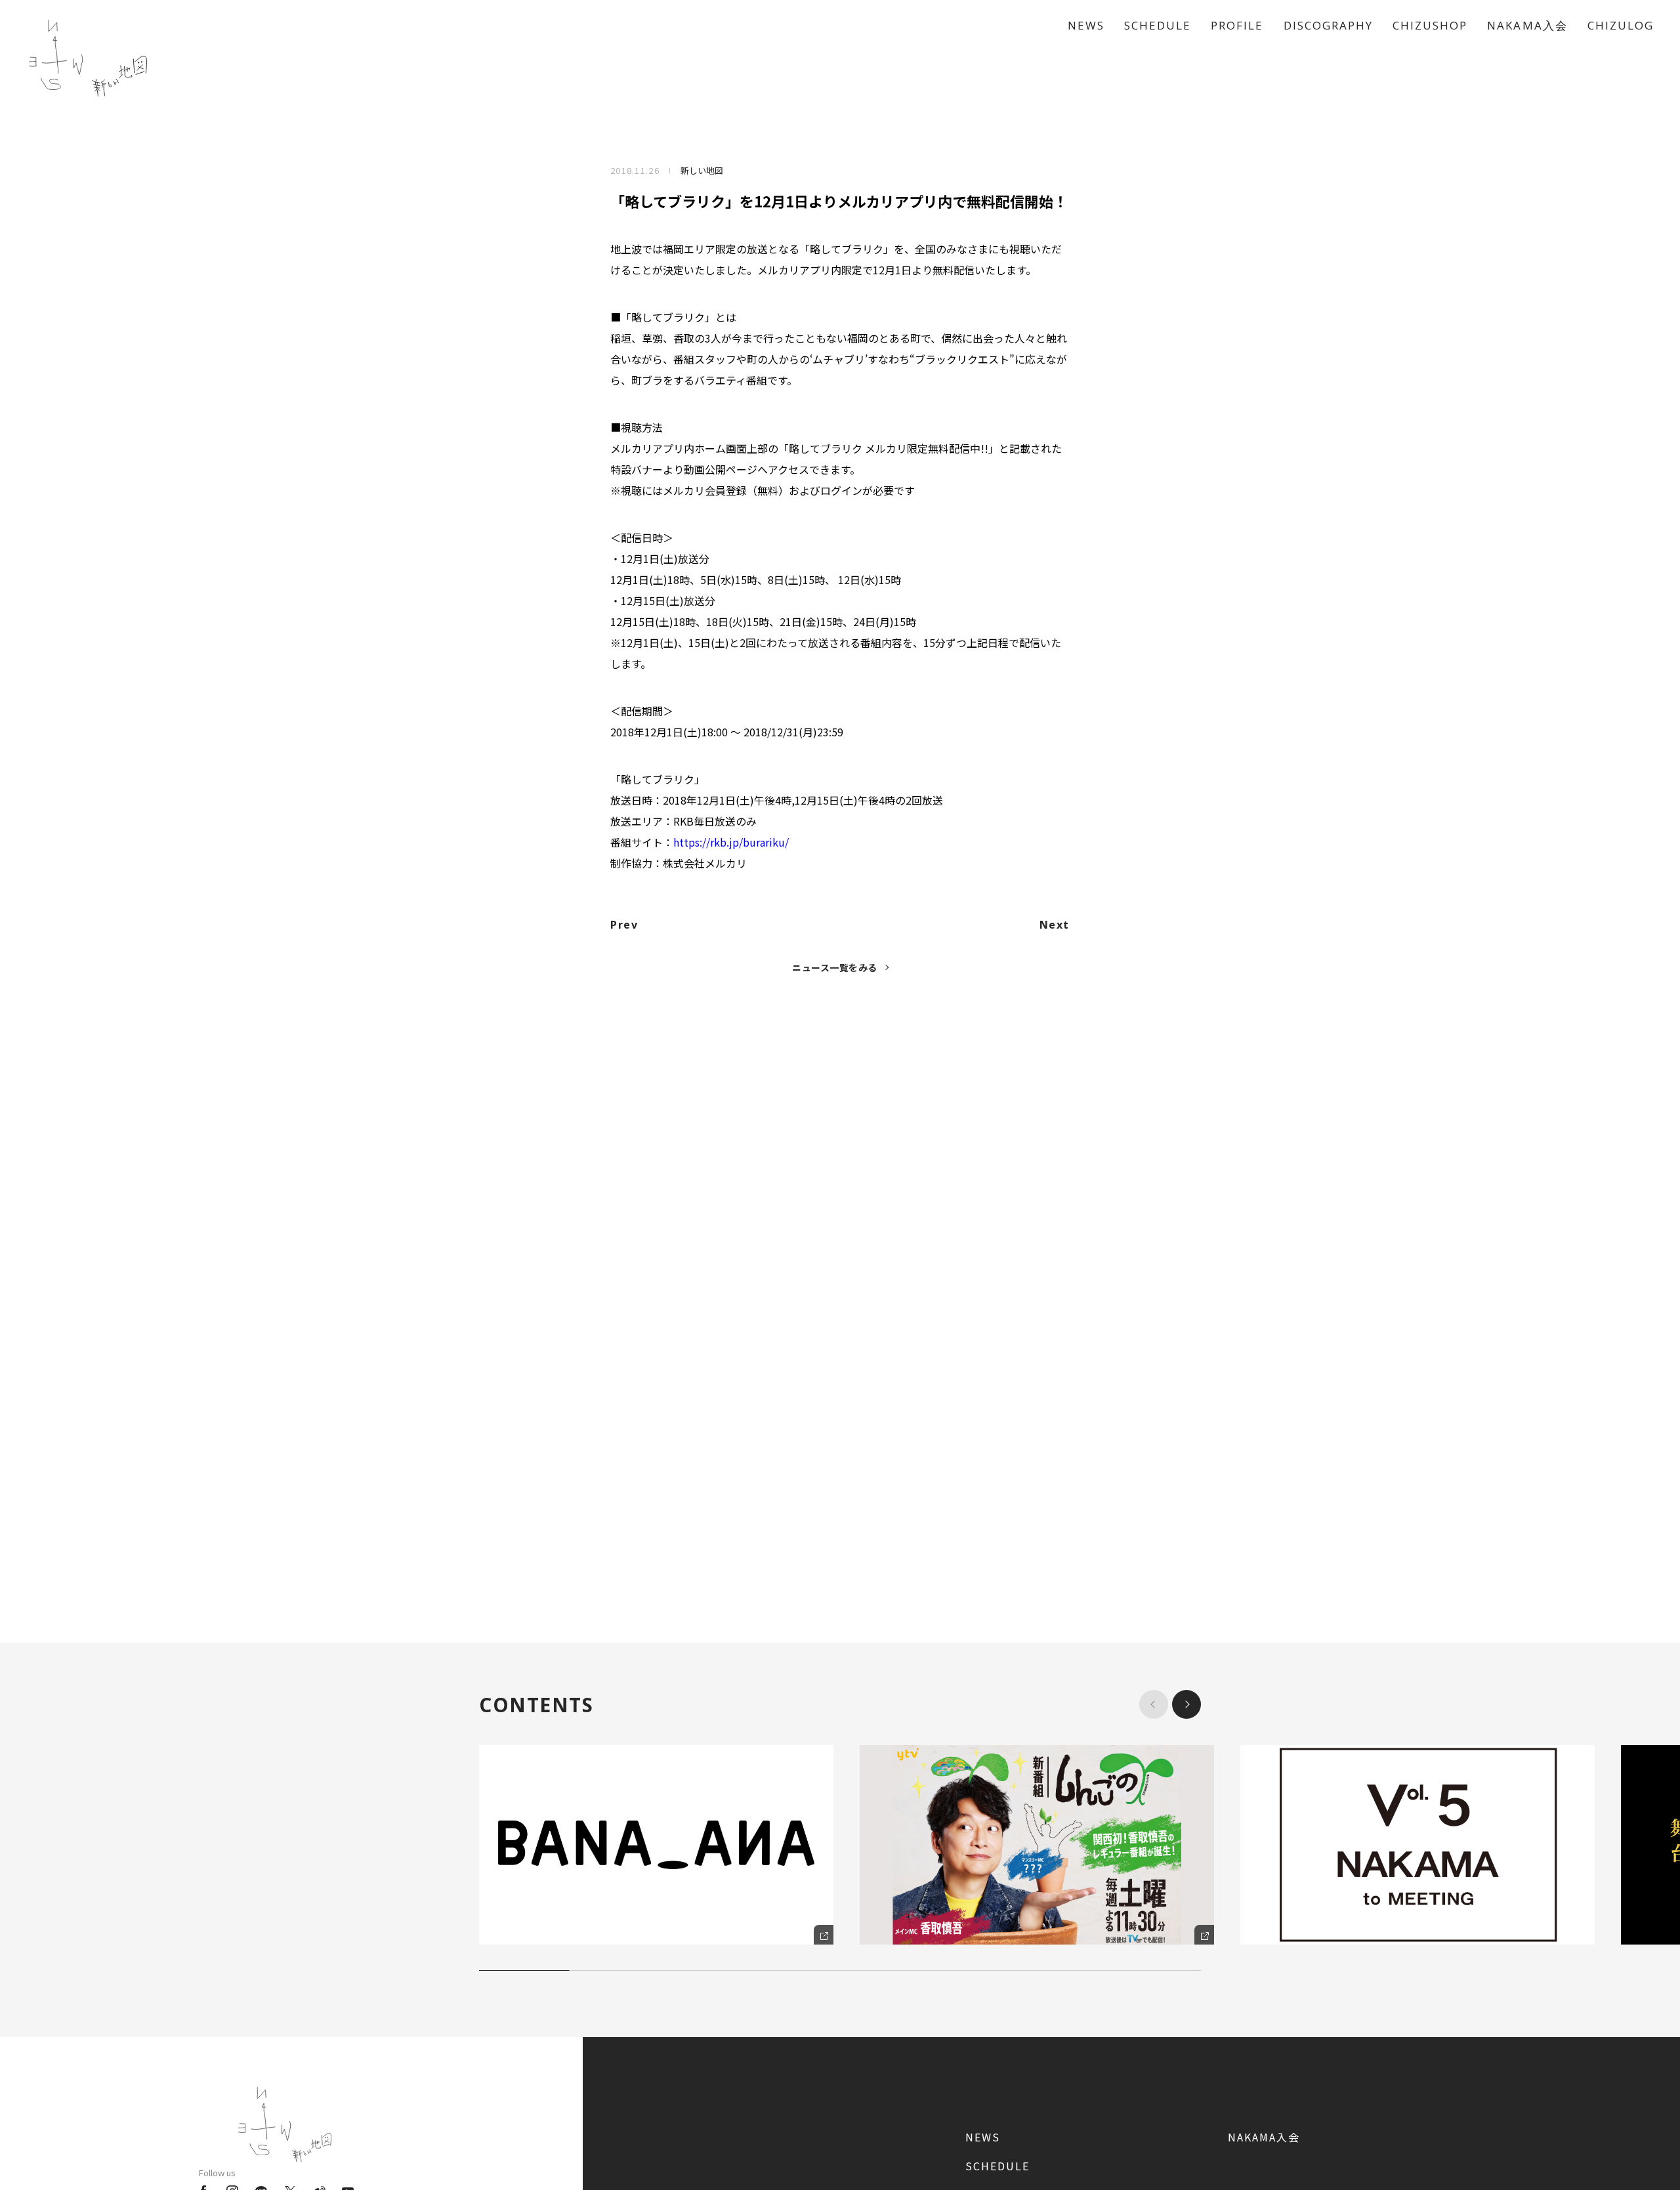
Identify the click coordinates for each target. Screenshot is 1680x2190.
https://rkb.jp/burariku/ (731, 842)
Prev (624, 925)
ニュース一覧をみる (835, 967)
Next (1055, 925)
